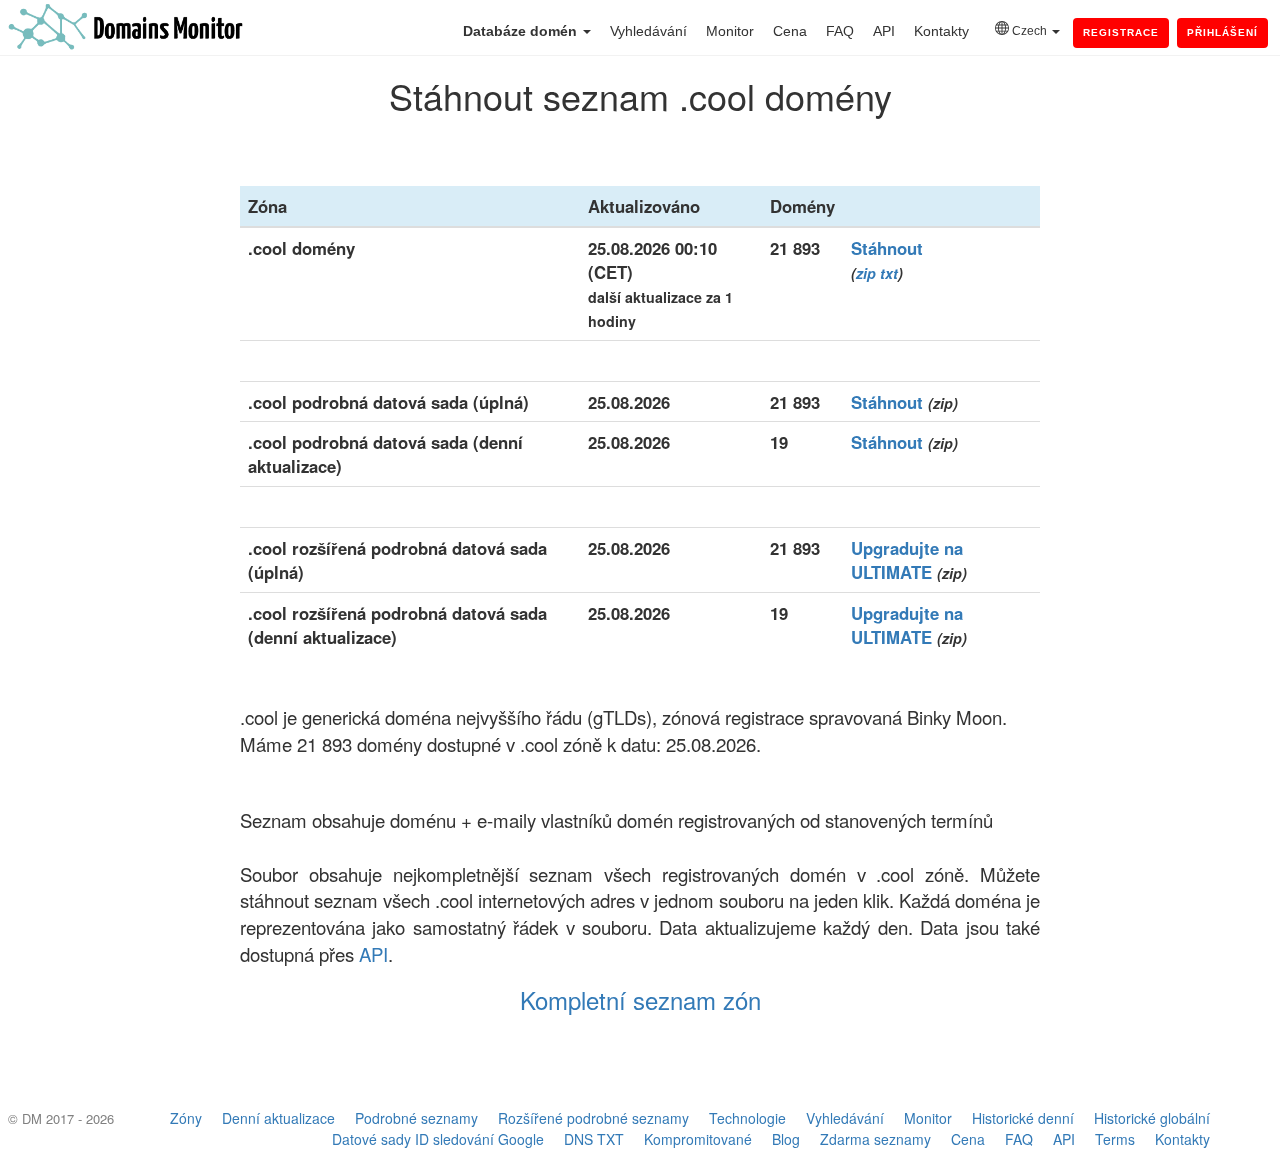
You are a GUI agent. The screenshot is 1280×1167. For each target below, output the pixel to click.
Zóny (186, 1118)
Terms (1115, 1139)
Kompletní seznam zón (640, 999)
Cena (790, 31)
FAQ (840, 31)
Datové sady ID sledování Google (438, 1139)
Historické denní (1023, 1118)
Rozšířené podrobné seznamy (593, 1118)
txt (889, 273)
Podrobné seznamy (416, 1118)
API (884, 31)
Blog (786, 1139)
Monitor (730, 31)
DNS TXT (594, 1139)
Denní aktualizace (278, 1118)
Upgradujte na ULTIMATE (907, 560)
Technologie (747, 1118)
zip (866, 273)
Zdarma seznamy (875, 1139)
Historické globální (1152, 1118)
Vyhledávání (648, 31)
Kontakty (941, 31)
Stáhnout (887, 248)
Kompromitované (698, 1139)
